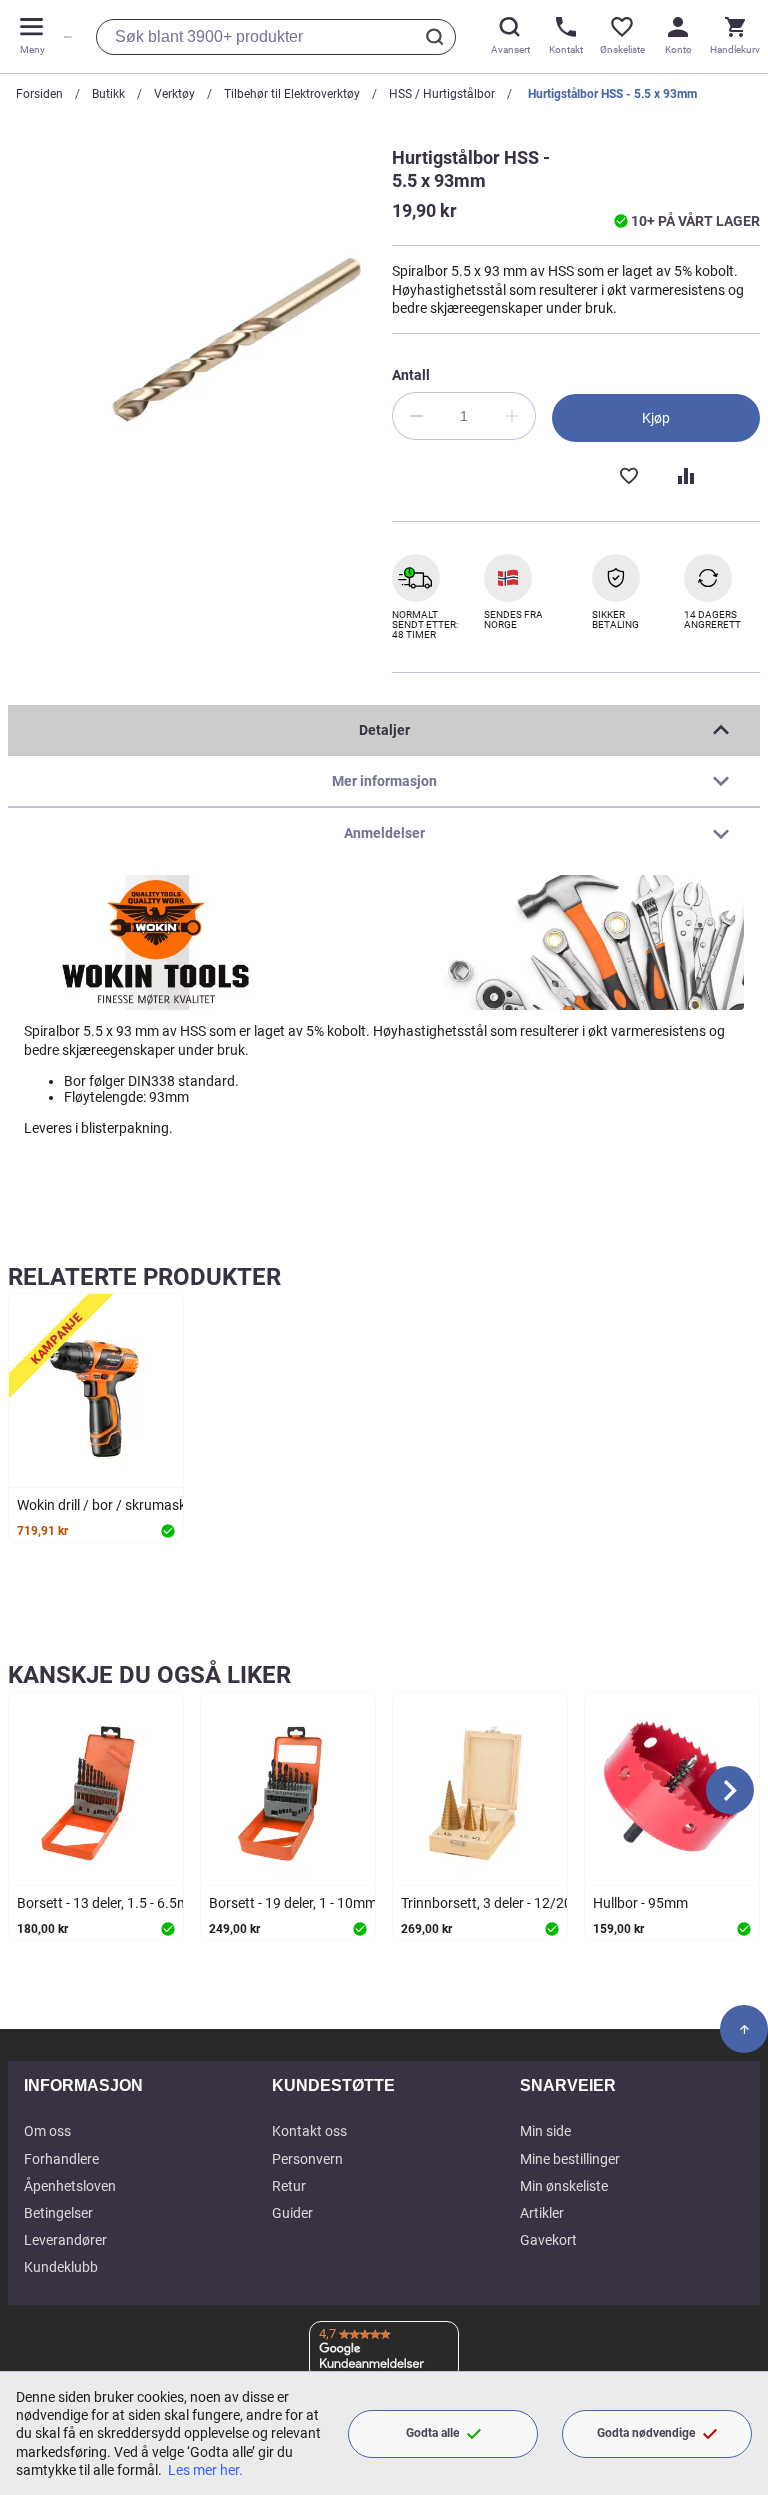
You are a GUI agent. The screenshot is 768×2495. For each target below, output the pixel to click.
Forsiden (39, 94)
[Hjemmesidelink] (64, 36)
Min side (545, 2131)
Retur (289, 2186)
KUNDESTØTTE (333, 2085)
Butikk (108, 94)
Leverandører (65, 2240)
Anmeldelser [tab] (384, 833)
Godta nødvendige (646, 2433)
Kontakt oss (309, 2131)
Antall (411, 375)
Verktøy (174, 94)
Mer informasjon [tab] (384, 781)
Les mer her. (205, 2470)
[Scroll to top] (744, 2029)
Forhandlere (61, 2159)
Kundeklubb (61, 2267)
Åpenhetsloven (70, 2186)
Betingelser (58, 2213)
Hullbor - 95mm (640, 1903)
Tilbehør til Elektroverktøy (292, 94)
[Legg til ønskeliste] (628, 474)
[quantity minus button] (416, 416)
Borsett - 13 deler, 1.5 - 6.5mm (109, 1903)
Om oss (47, 2131)
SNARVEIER (568, 2085)
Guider (292, 2213)
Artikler (542, 2213)
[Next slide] (730, 1790)
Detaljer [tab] (384, 730)
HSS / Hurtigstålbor (442, 94)
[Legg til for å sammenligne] (684, 474)
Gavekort (548, 2240)
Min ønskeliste (564, 2186)
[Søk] (438, 37)
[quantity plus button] (512, 416)
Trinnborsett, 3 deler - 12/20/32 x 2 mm (521, 1903)
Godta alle (432, 2433)
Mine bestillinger (570, 2159)
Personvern (307, 2159)
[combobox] (276, 37)
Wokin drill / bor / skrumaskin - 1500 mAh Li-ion (162, 1505)
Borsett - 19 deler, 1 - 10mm (293, 1903)
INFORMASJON (83, 2085)
